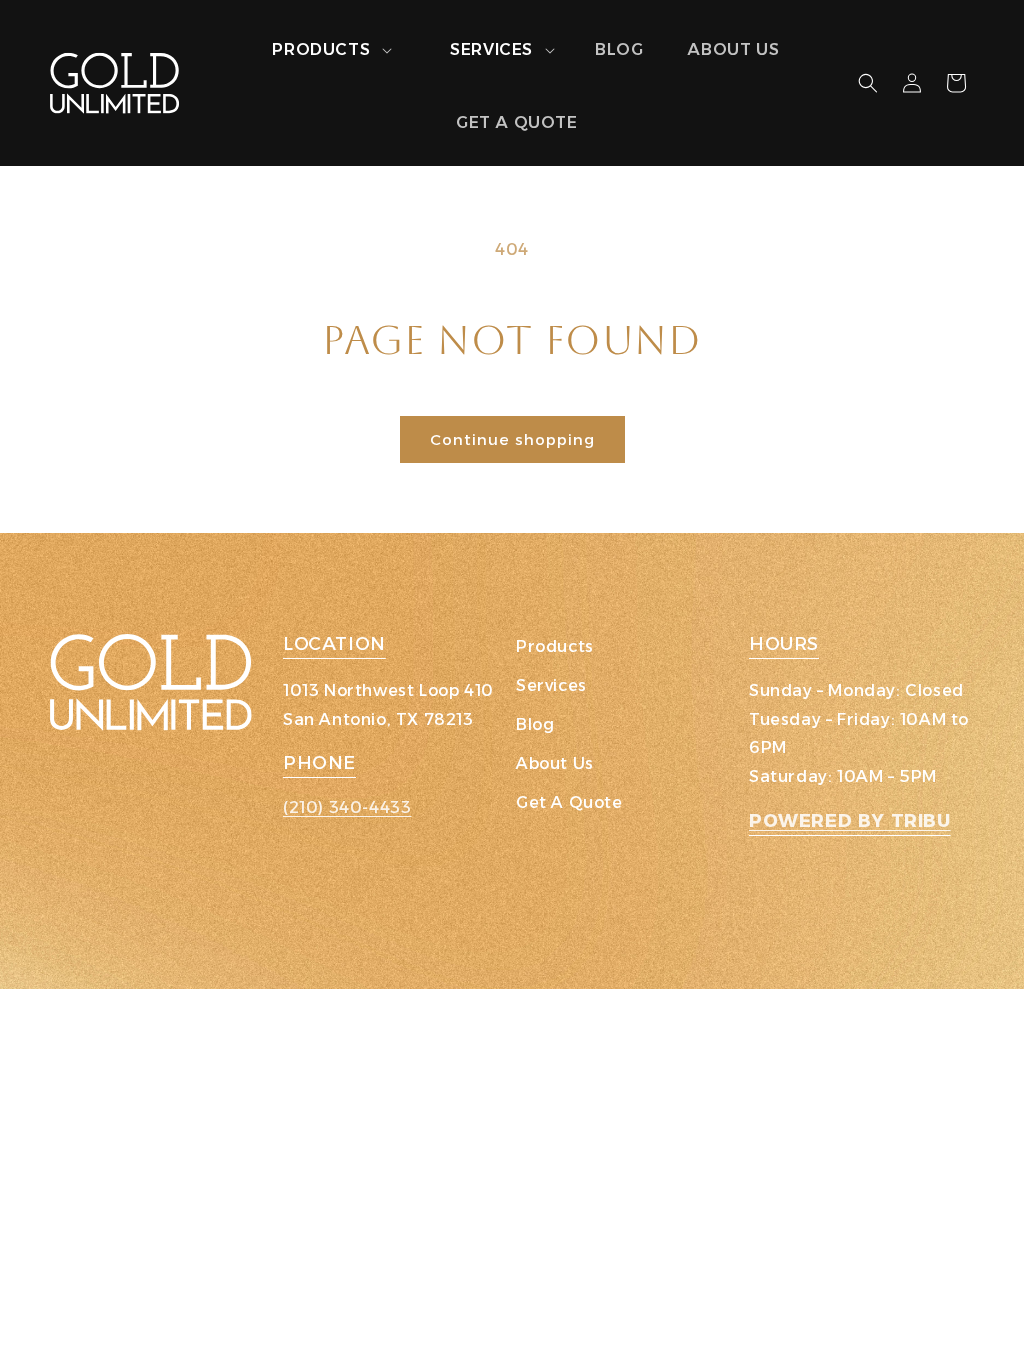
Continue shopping (512, 439)
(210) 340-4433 (347, 807)
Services (551, 685)
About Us (555, 763)
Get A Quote (569, 802)
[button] (321, 50)
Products (555, 646)
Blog (535, 724)
